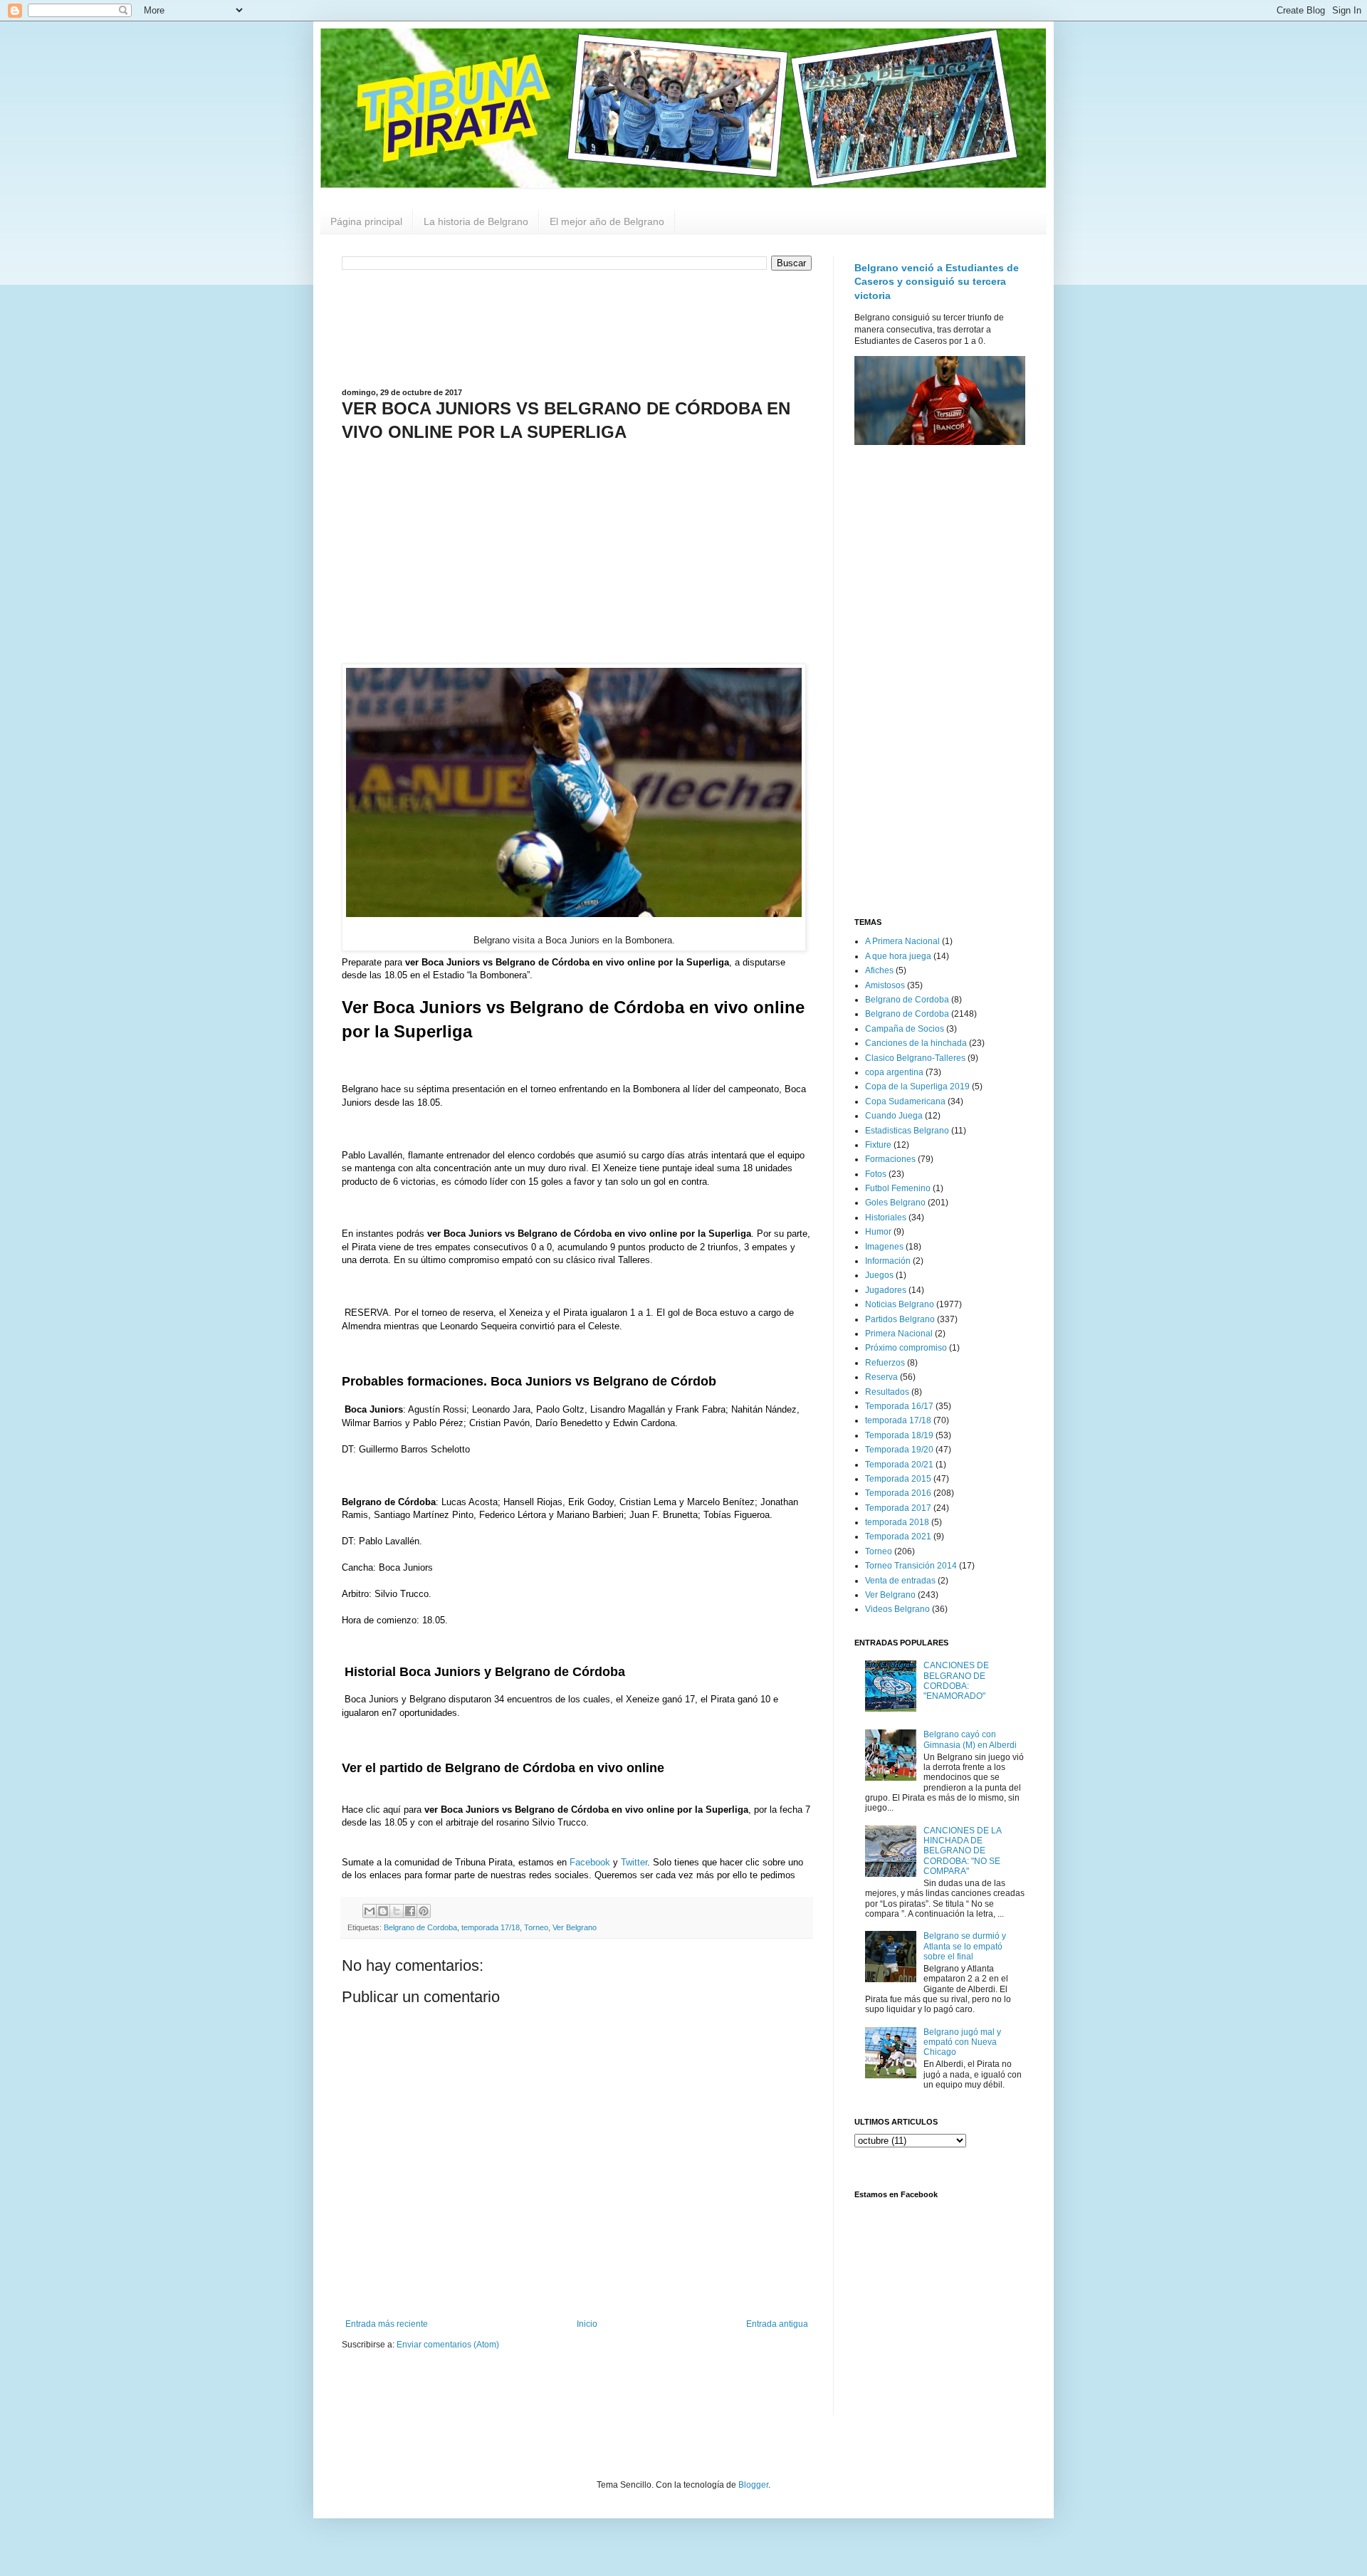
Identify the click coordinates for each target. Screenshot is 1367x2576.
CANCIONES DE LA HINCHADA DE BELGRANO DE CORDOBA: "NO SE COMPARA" (962, 1851)
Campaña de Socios (905, 1029)
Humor (878, 1232)
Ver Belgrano (575, 1927)
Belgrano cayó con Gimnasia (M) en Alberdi (970, 1739)
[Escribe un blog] (383, 1911)
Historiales (886, 1218)
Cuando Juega (894, 1116)
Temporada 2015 (898, 1479)
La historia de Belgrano (476, 221)
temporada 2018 (897, 1522)
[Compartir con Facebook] (410, 1911)
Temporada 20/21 (899, 1465)
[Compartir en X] (397, 1911)
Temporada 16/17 (899, 1406)
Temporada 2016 (898, 1493)
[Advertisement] (577, 328)
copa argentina (894, 1072)
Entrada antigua (777, 2324)
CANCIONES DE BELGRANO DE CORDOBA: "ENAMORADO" (956, 1681)
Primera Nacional (899, 1334)
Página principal (366, 221)
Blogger (753, 2485)
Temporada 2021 (898, 1536)
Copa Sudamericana (905, 1101)
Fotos (876, 1174)
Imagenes (884, 1247)
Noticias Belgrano (900, 1304)
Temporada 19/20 (899, 1450)
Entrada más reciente (387, 2324)
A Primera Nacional (902, 941)
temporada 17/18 (491, 1927)
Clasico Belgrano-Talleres (915, 1058)
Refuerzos (885, 1363)
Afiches (879, 970)
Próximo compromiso (906, 1348)
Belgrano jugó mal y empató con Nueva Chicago (962, 2042)
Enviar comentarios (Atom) (448, 2345)
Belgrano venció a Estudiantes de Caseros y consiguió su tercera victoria (937, 282)
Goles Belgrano (895, 1203)
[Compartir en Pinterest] (424, 1911)
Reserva (881, 1377)
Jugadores (886, 1290)
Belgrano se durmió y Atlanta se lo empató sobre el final (965, 1946)
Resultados (887, 1392)
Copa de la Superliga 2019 (917, 1087)
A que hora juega (898, 956)
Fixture (878, 1145)
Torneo (536, 1927)
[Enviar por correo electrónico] (370, 1911)
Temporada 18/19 (899, 1435)
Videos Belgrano (897, 1609)
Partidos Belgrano (900, 1319)
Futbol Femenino (898, 1188)
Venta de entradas (900, 1581)
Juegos (879, 1275)
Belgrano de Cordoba (420, 1927)
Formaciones (890, 1159)
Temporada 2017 (898, 1508)
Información (888, 1261)
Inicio (587, 2324)
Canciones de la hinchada (916, 1043)
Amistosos (885, 985)
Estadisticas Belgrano (907, 1131)
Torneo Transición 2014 (911, 1566)
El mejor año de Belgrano (607, 221)
